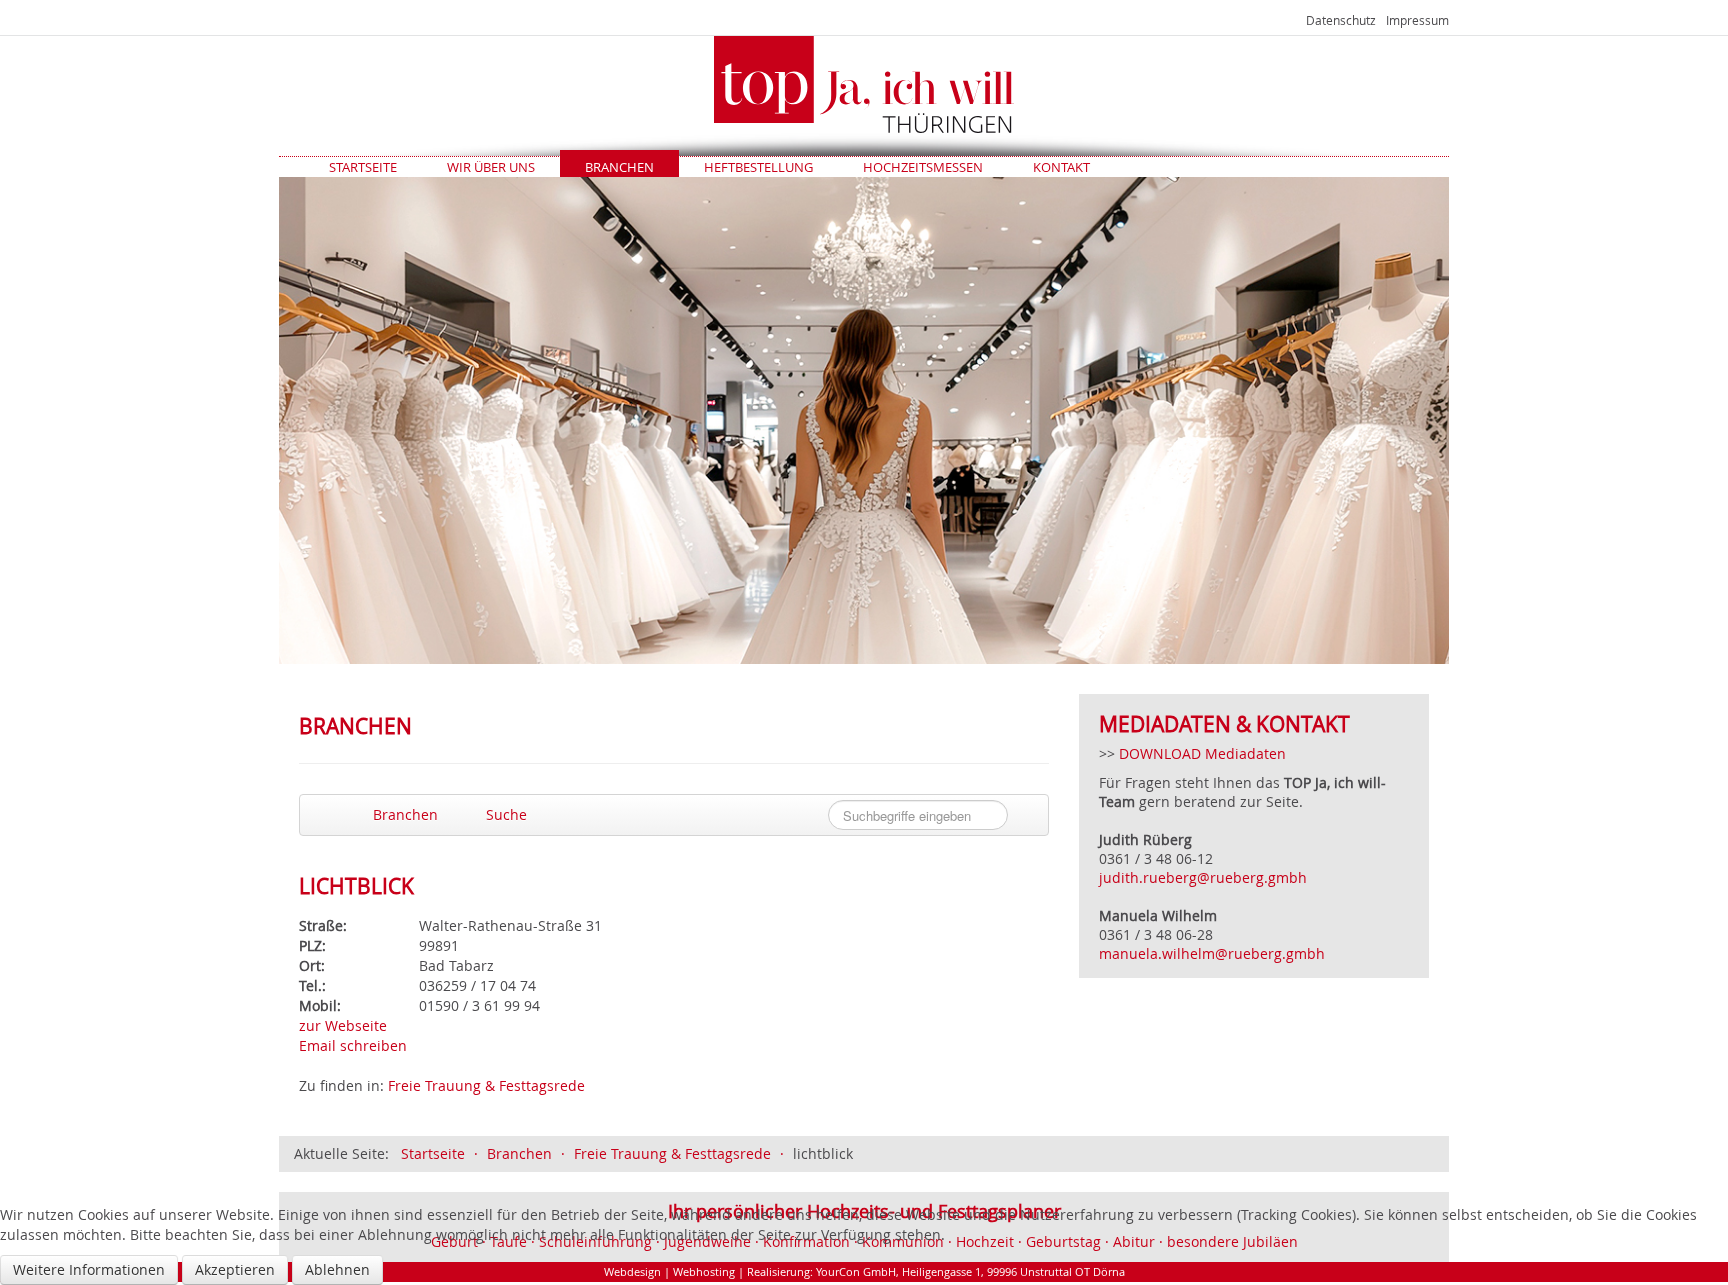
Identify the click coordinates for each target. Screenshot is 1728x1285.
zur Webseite (343, 1025)
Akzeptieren (235, 1269)
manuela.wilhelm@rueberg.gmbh (1214, 953)
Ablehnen (337, 1269)
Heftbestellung (758, 167)
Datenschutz (1341, 20)
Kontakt (1061, 167)
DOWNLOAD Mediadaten (1202, 753)
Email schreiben (353, 1045)
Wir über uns (491, 167)
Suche (504, 814)
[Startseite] (864, 84)
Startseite (363, 167)
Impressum (1417, 20)
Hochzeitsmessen (923, 167)
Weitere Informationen (89, 1269)
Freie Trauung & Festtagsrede (486, 1085)
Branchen (619, 167)
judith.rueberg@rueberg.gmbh (1203, 877)
